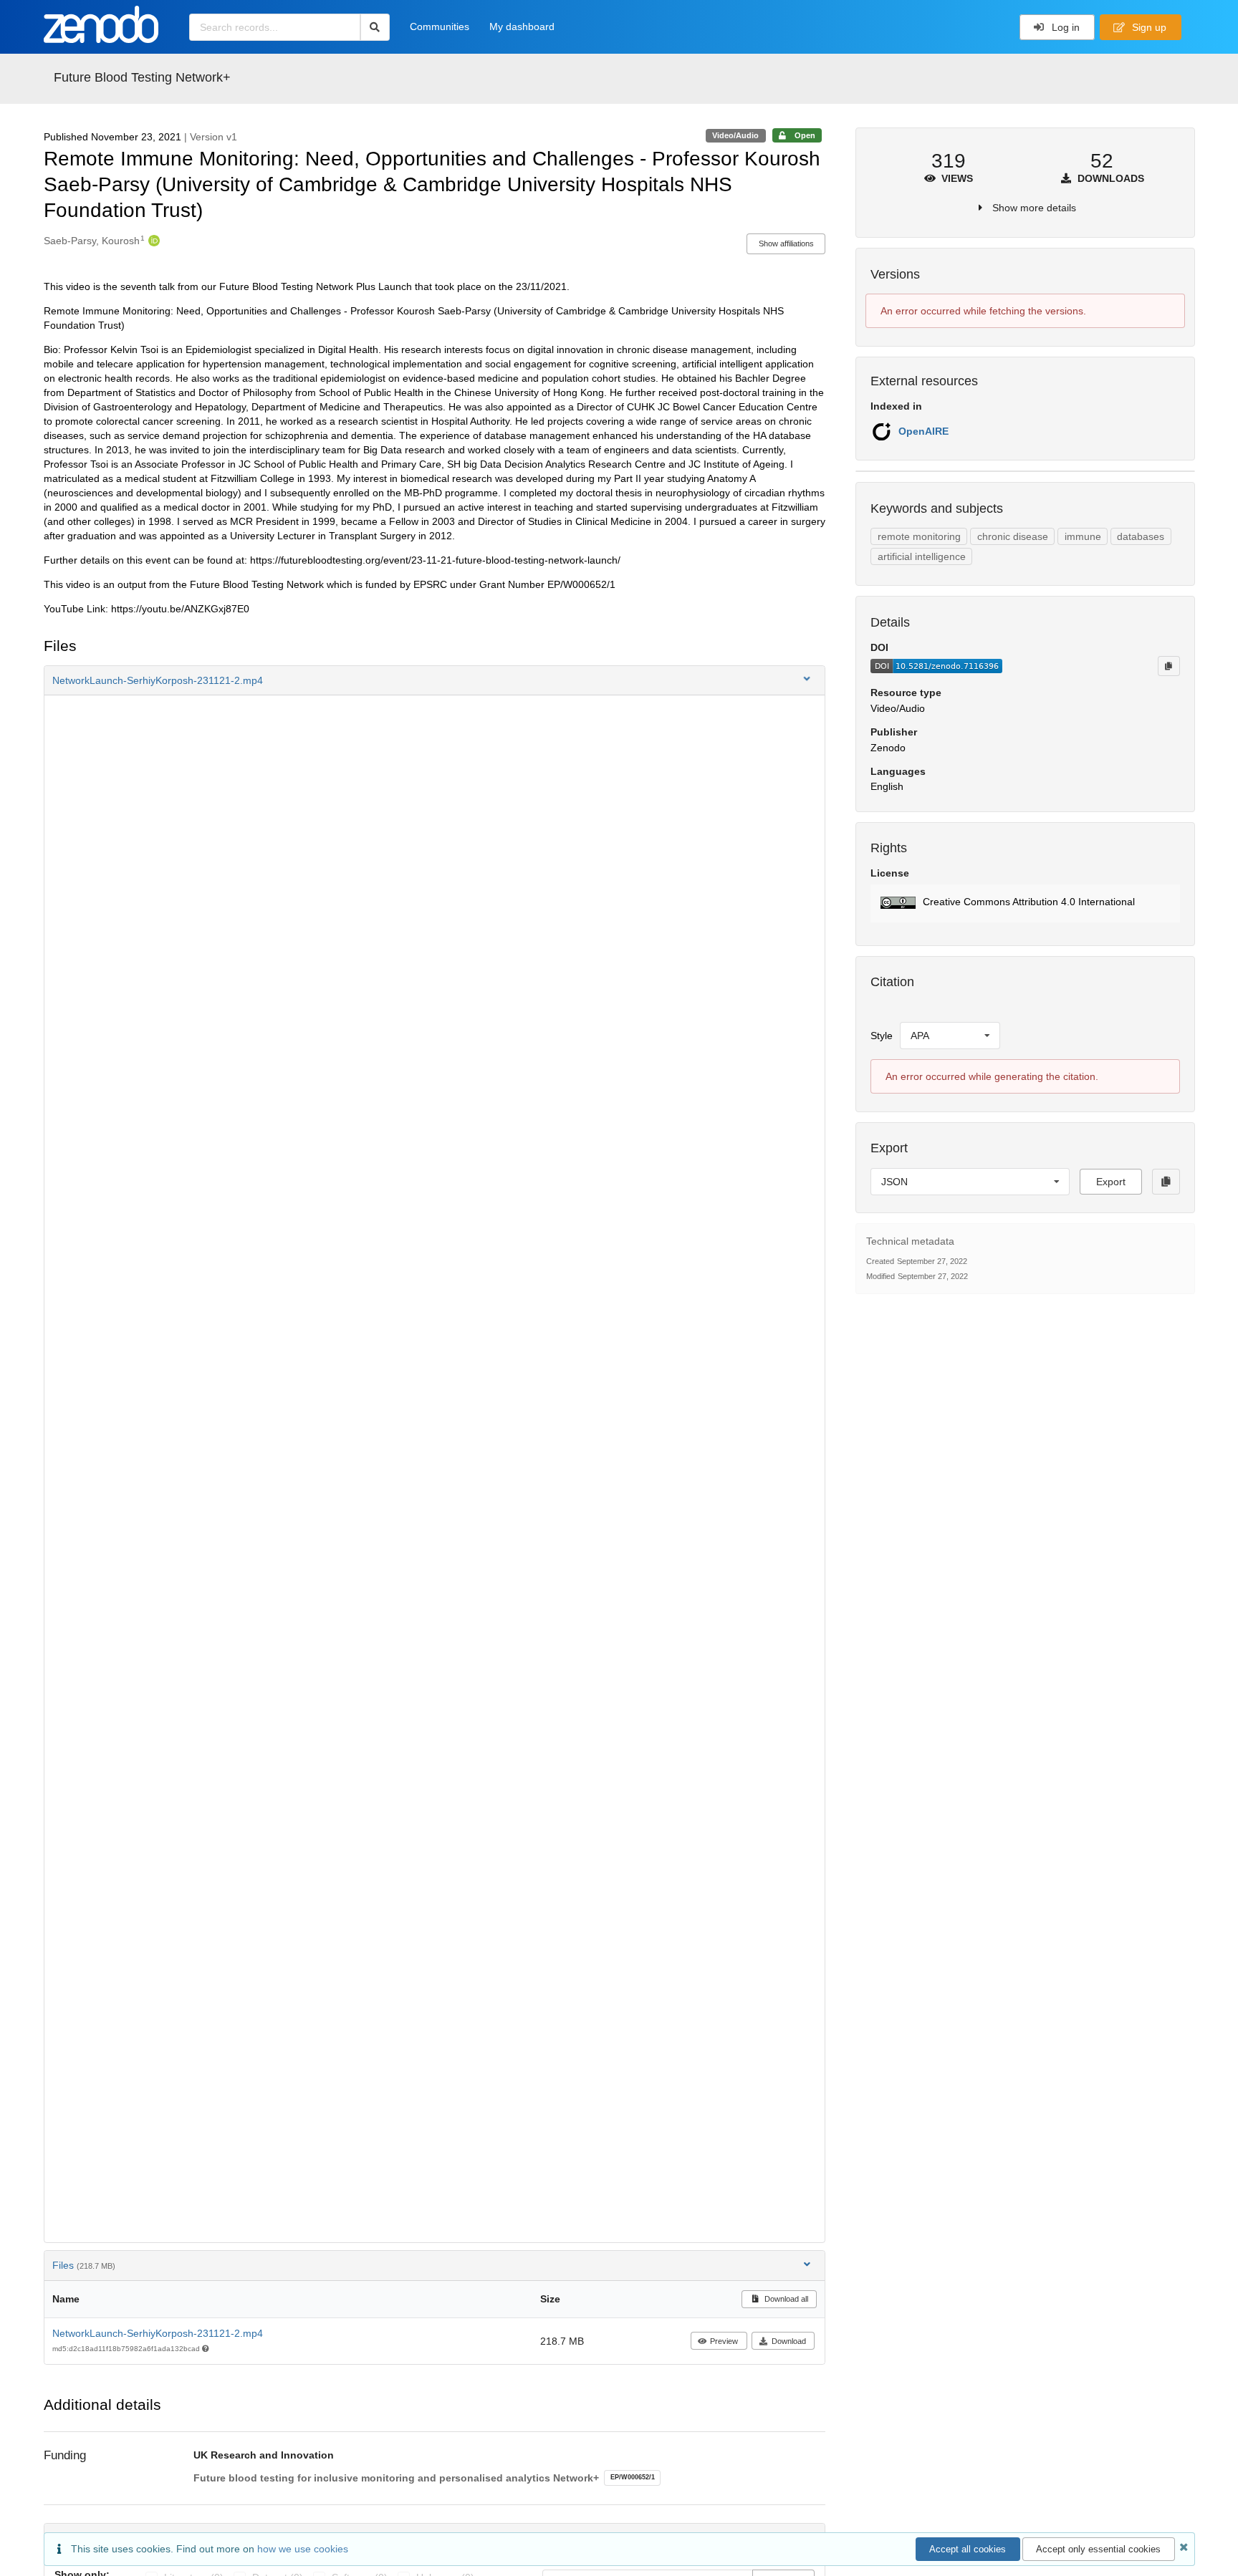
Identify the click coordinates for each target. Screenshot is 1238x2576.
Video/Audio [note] (735, 135)
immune (1083, 536)
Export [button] (1111, 1182)
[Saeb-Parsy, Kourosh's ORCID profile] (152, 241)
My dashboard (522, 26)
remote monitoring (919, 536)
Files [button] (84, 2265)
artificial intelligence (922, 556)
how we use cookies (303, 2549)
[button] (435, 680)
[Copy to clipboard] (1169, 666)
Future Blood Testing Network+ (142, 77)
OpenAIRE (923, 431)
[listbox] (950, 1036)
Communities (440, 26)
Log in (1064, 27)
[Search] (375, 27)
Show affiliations (786, 243)
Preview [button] (724, 2341)
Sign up (1148, 27)
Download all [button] (785, 2299)
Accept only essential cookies (1098, 2549)
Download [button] (789, 2341)
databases (1141, 536)
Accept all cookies (968, 2549)
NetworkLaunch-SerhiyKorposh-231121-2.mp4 (158, 2333)
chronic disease (1013, 536)
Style (882, 1036)
